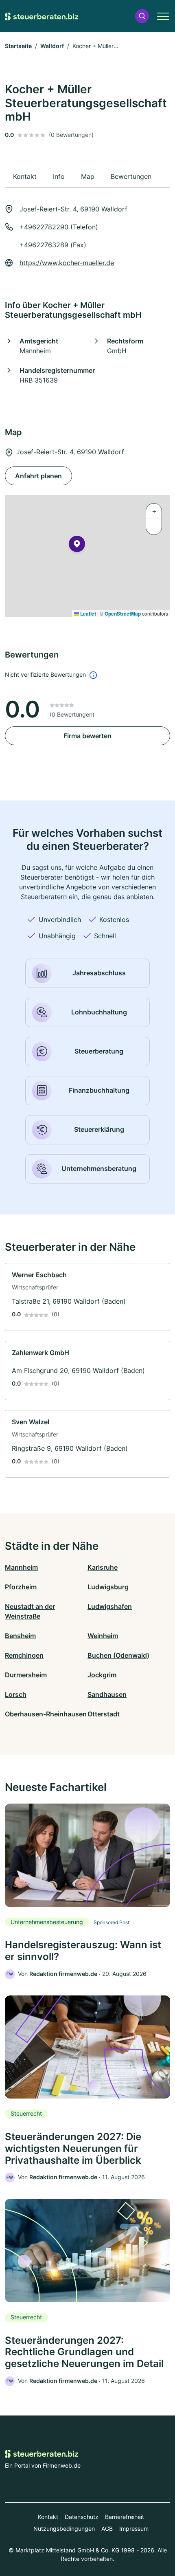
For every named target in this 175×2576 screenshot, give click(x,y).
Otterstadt (104, 1714)
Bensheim (20, 1636)
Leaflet (87, 614)
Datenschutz (82, 2517)
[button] (142, 16)
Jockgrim (102, 1675)
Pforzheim (21, 1587)
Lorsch (16, 1694)
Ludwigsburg (108, 1587)
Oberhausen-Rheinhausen (46, 1714)
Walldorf (52, 46)
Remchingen (24, 1655)
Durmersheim (26, 1675)
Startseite (18, 46)
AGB (107, 2529)
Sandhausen (107, 1694)
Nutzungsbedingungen (64, 2529)
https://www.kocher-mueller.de (67, 263)
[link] (87, 1297)
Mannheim (21, 1567)
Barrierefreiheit (125, 2517)
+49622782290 (44, 227)
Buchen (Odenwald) (118, 1655)
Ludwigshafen (110, 1606)
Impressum (134, 2529)
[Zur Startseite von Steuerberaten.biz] (42, 16)
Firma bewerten (87, 736)
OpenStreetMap (123, 614)
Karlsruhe (103, 1567)
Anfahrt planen (38, 476)
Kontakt (48, 2517)
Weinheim (103, 1636)
